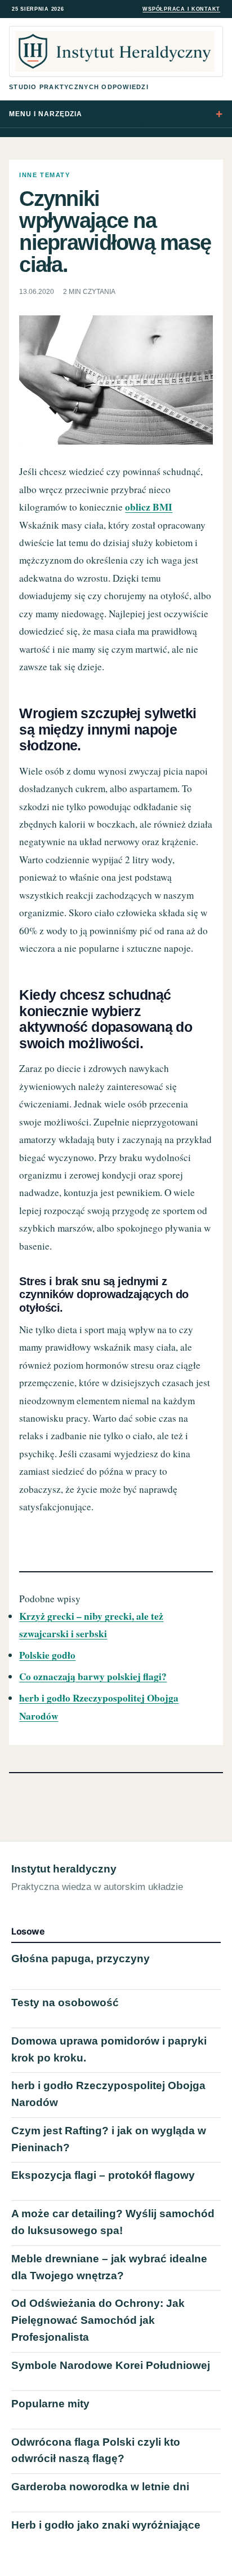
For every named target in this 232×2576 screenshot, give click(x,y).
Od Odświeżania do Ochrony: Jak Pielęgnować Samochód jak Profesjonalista (98, 2320)
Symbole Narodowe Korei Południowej (111, 2365)
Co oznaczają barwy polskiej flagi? (93, 1676)
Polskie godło (47, 1655)
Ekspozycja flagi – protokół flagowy (103, 2175)
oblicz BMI (149, 507)
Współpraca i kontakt (181, 9)
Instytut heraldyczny (64, 1869)
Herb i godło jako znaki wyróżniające (106, 2525)
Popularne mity (50, 2404)
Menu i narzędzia (46, 114)
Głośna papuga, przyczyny (81, 1959)
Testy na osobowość (65, 2003)
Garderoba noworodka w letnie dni (100, 2487)
